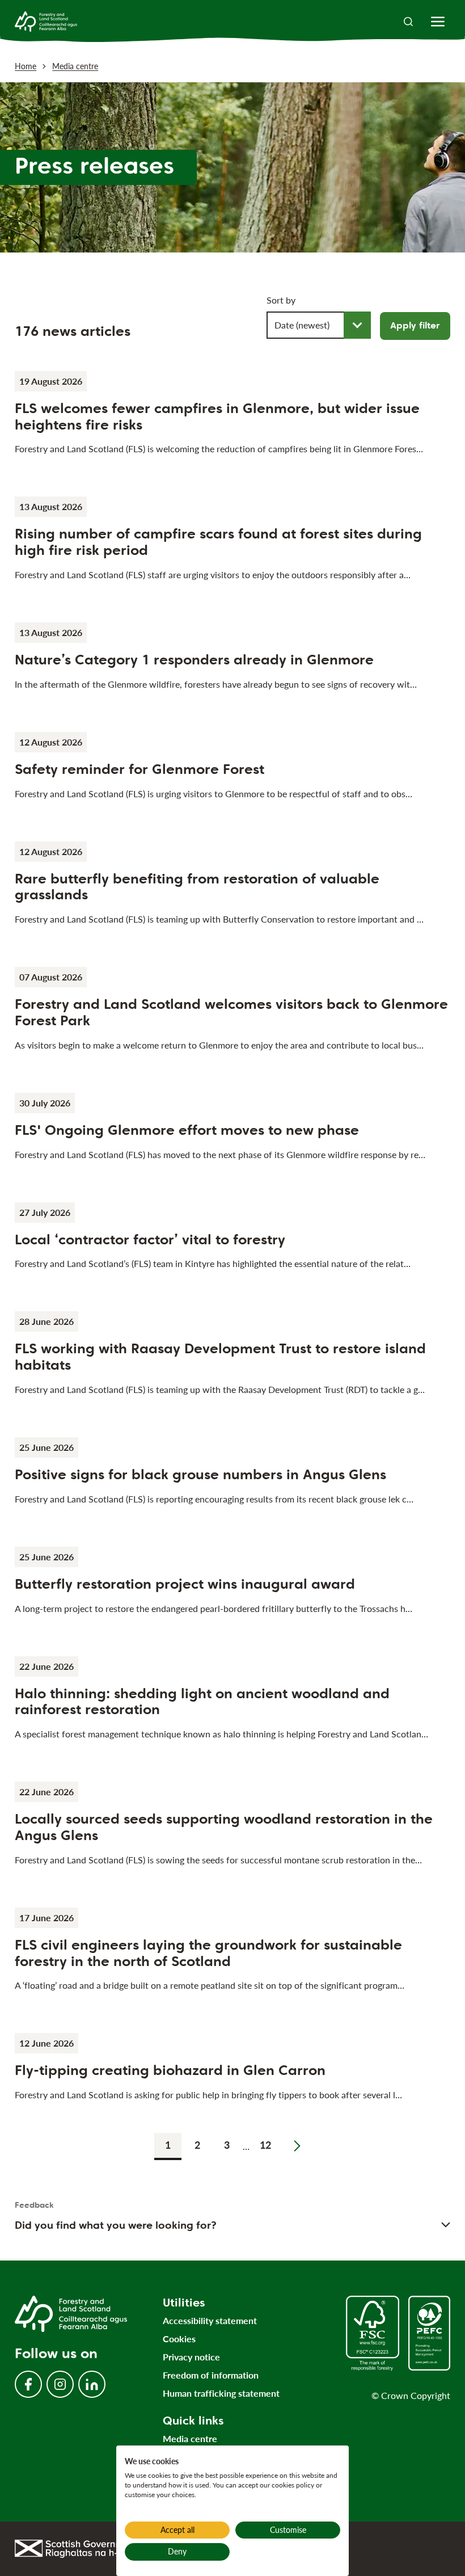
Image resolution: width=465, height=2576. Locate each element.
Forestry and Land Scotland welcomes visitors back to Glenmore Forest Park (231, 1012)
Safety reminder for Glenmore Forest (139, 769)
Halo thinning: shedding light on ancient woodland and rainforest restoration (202, 1702)
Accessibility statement (210, 2320)
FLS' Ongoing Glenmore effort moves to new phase (187, 1130)
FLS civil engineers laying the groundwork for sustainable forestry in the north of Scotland (208, 1953)
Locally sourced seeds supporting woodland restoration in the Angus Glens (224, 1827)
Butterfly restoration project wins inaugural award (185, 1584)
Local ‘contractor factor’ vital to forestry (150, 1239)
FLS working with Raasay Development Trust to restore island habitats (220, 1357)
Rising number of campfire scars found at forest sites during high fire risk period (218, 542)
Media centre (75, 66)
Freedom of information (211, 2375)
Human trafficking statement (221, 2393)
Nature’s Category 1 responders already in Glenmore (194, 660)
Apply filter (415, 325)
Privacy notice (191, 2357)
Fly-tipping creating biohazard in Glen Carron (170, 2070)
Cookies (179, 2339)
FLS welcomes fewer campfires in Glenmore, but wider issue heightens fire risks (217, 416)
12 (265, 2145)
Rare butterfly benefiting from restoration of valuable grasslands (197, 887)
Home (26, 66)
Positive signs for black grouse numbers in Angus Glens (200, 1474)
